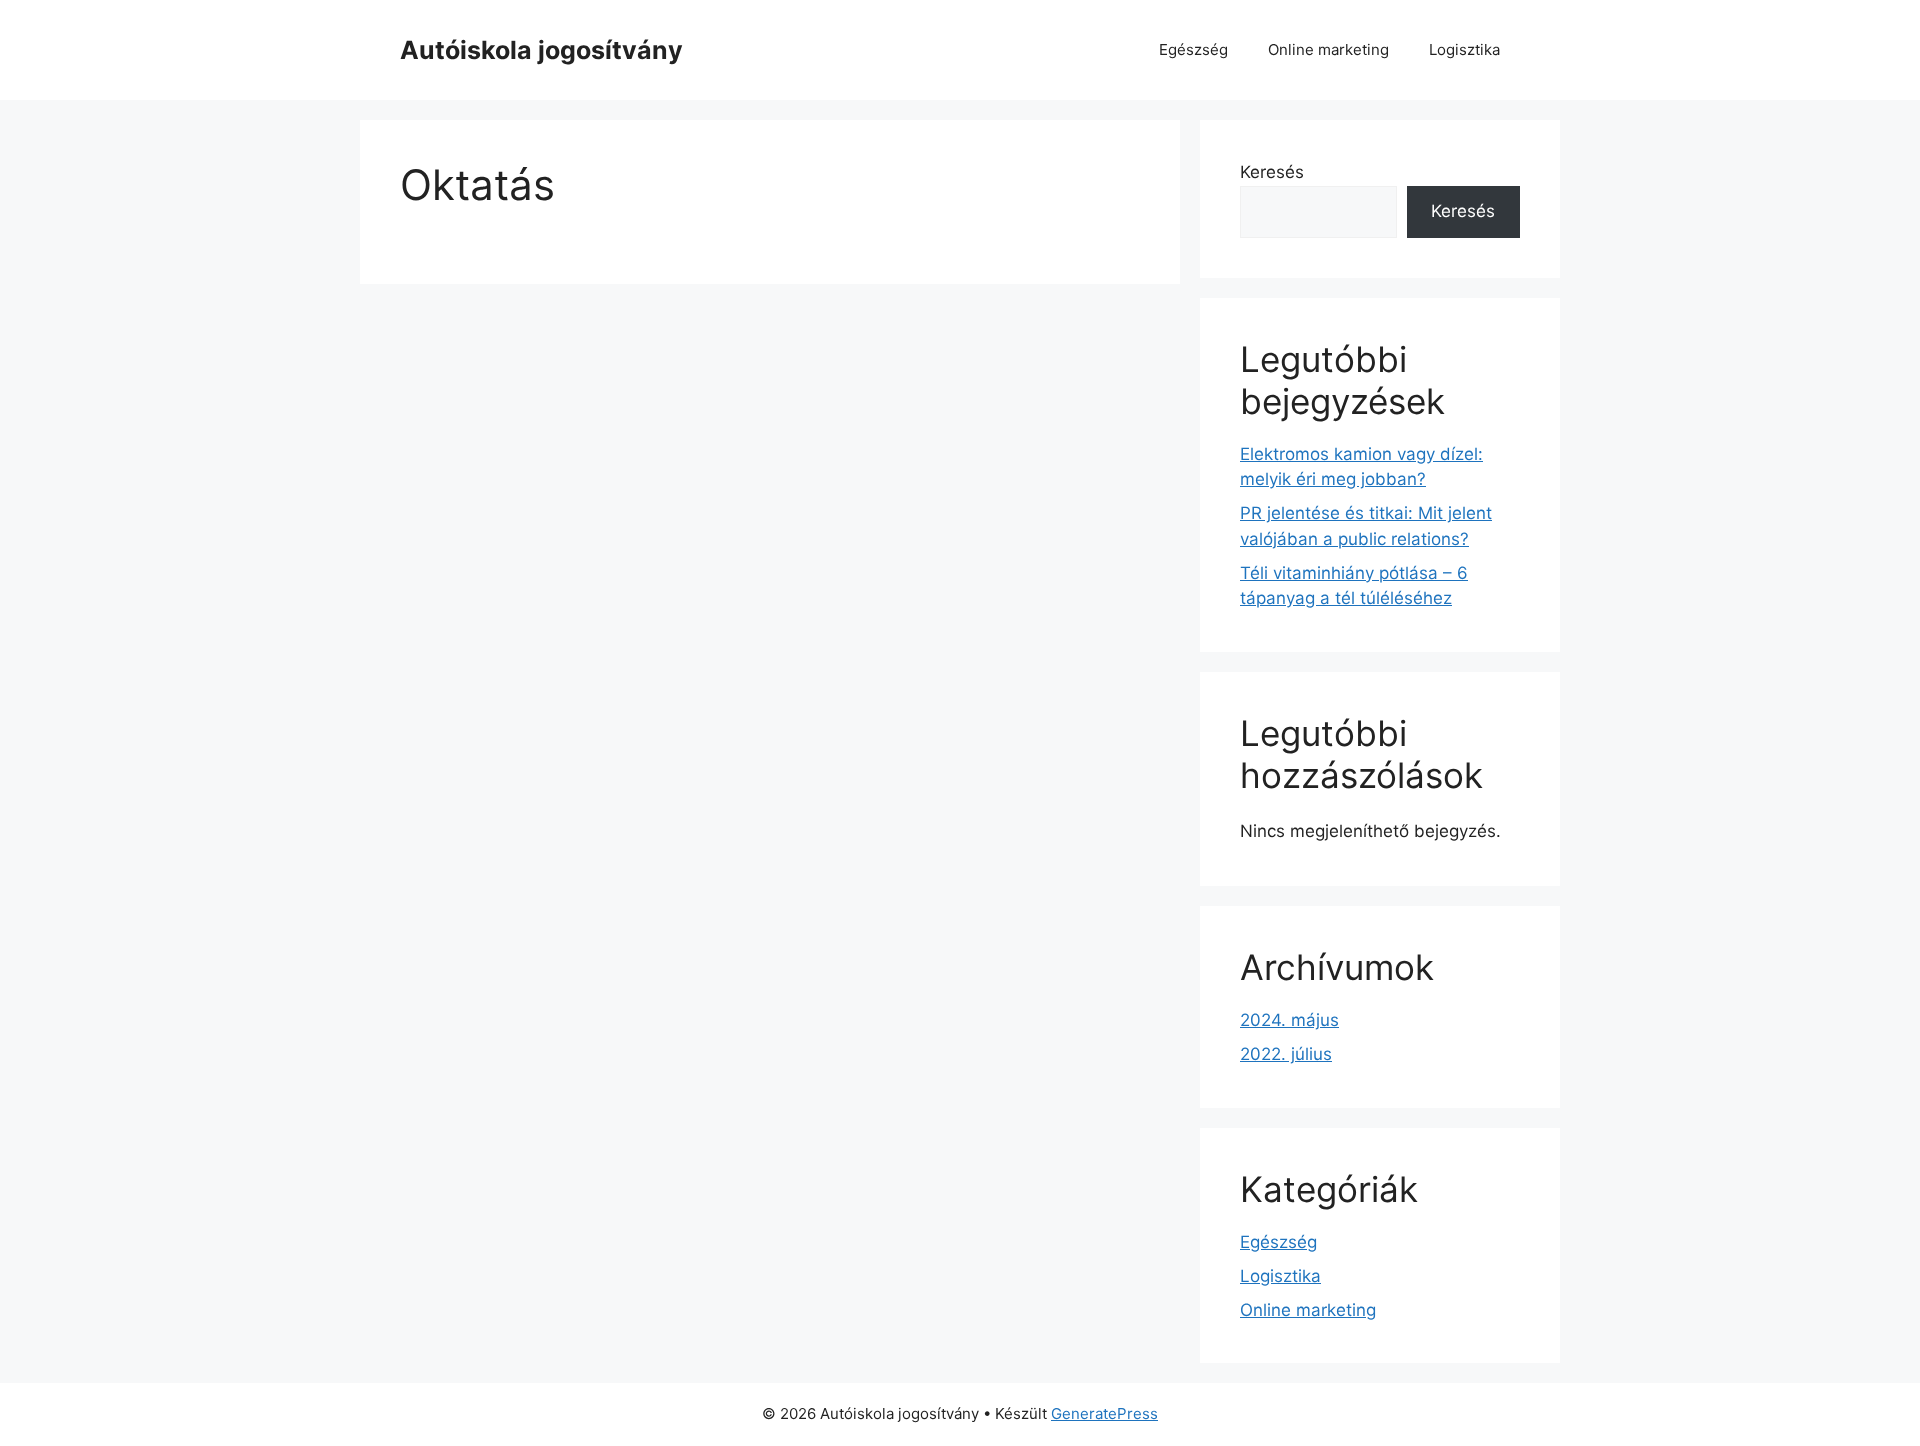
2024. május (1289, 1020)
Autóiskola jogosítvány (541, 50)
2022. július (1286, 1054)
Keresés (1272, 172)
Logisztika (1464, 49)
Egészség (1193, 49)
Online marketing (1328, 49)
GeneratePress (1104, 1413)
